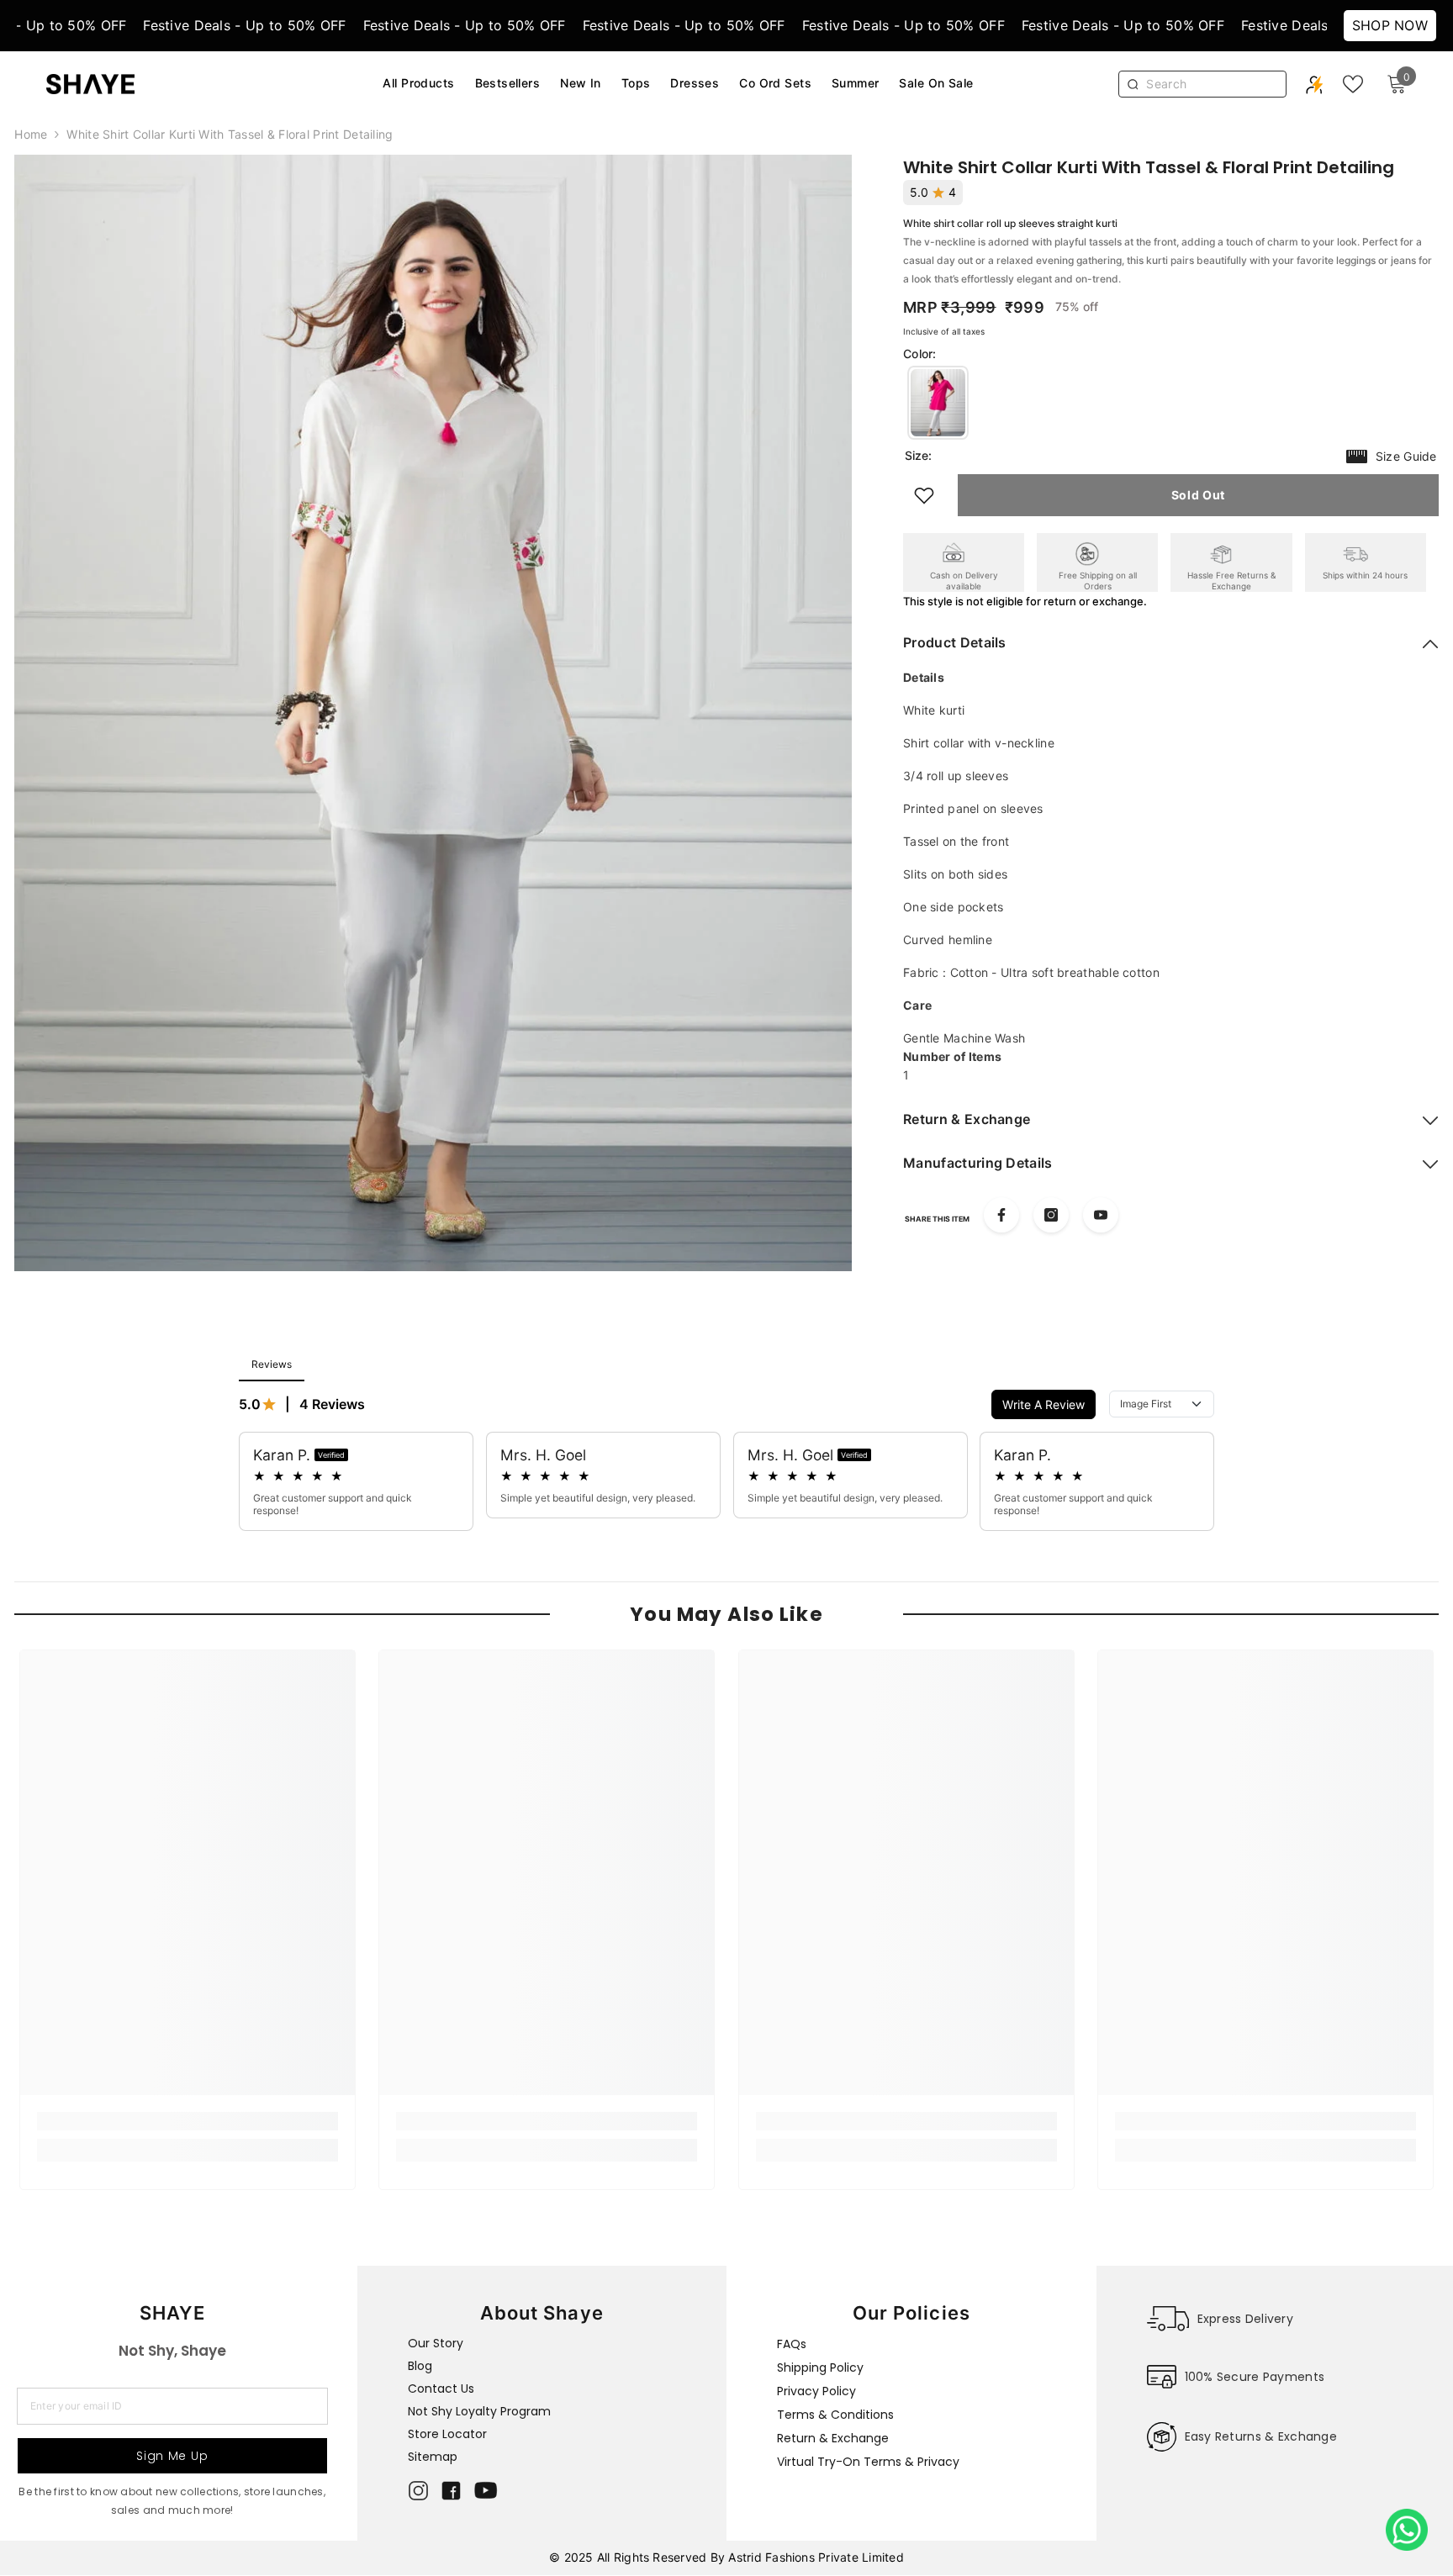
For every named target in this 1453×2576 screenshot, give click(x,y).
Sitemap (433, 2457)
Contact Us (441, 2389)
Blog (420, 2366)
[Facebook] (1001, 1215)
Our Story (436, 2343)
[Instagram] (1051, 1215)
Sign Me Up (172, 2456)
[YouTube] (1101, 1215)
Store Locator (447, 2434)
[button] (938, 403)
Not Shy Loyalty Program (479, 2411)
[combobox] (1212, 84)
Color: (920, 354)
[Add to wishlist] (924, 495)
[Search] (1211, 84)
